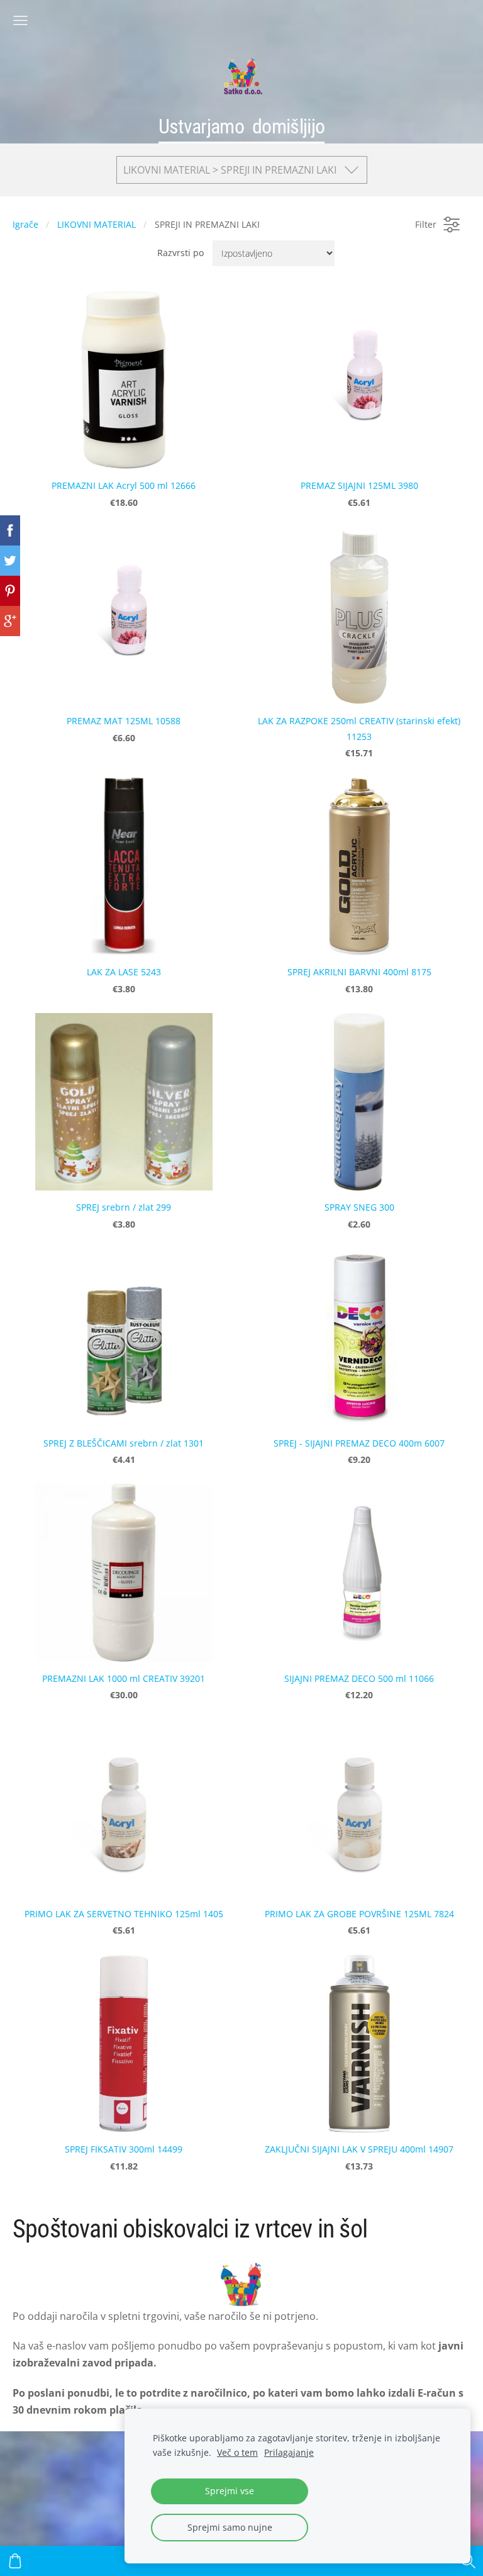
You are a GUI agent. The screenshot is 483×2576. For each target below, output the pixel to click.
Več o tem (237, 2452)
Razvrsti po (180, 253)
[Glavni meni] (20, 20)
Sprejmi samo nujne (230, 2527)
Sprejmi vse (230, 2491)
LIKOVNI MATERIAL (97, 224)
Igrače (25, 224)
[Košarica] (15, 2561)
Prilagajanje (289, 2452)
